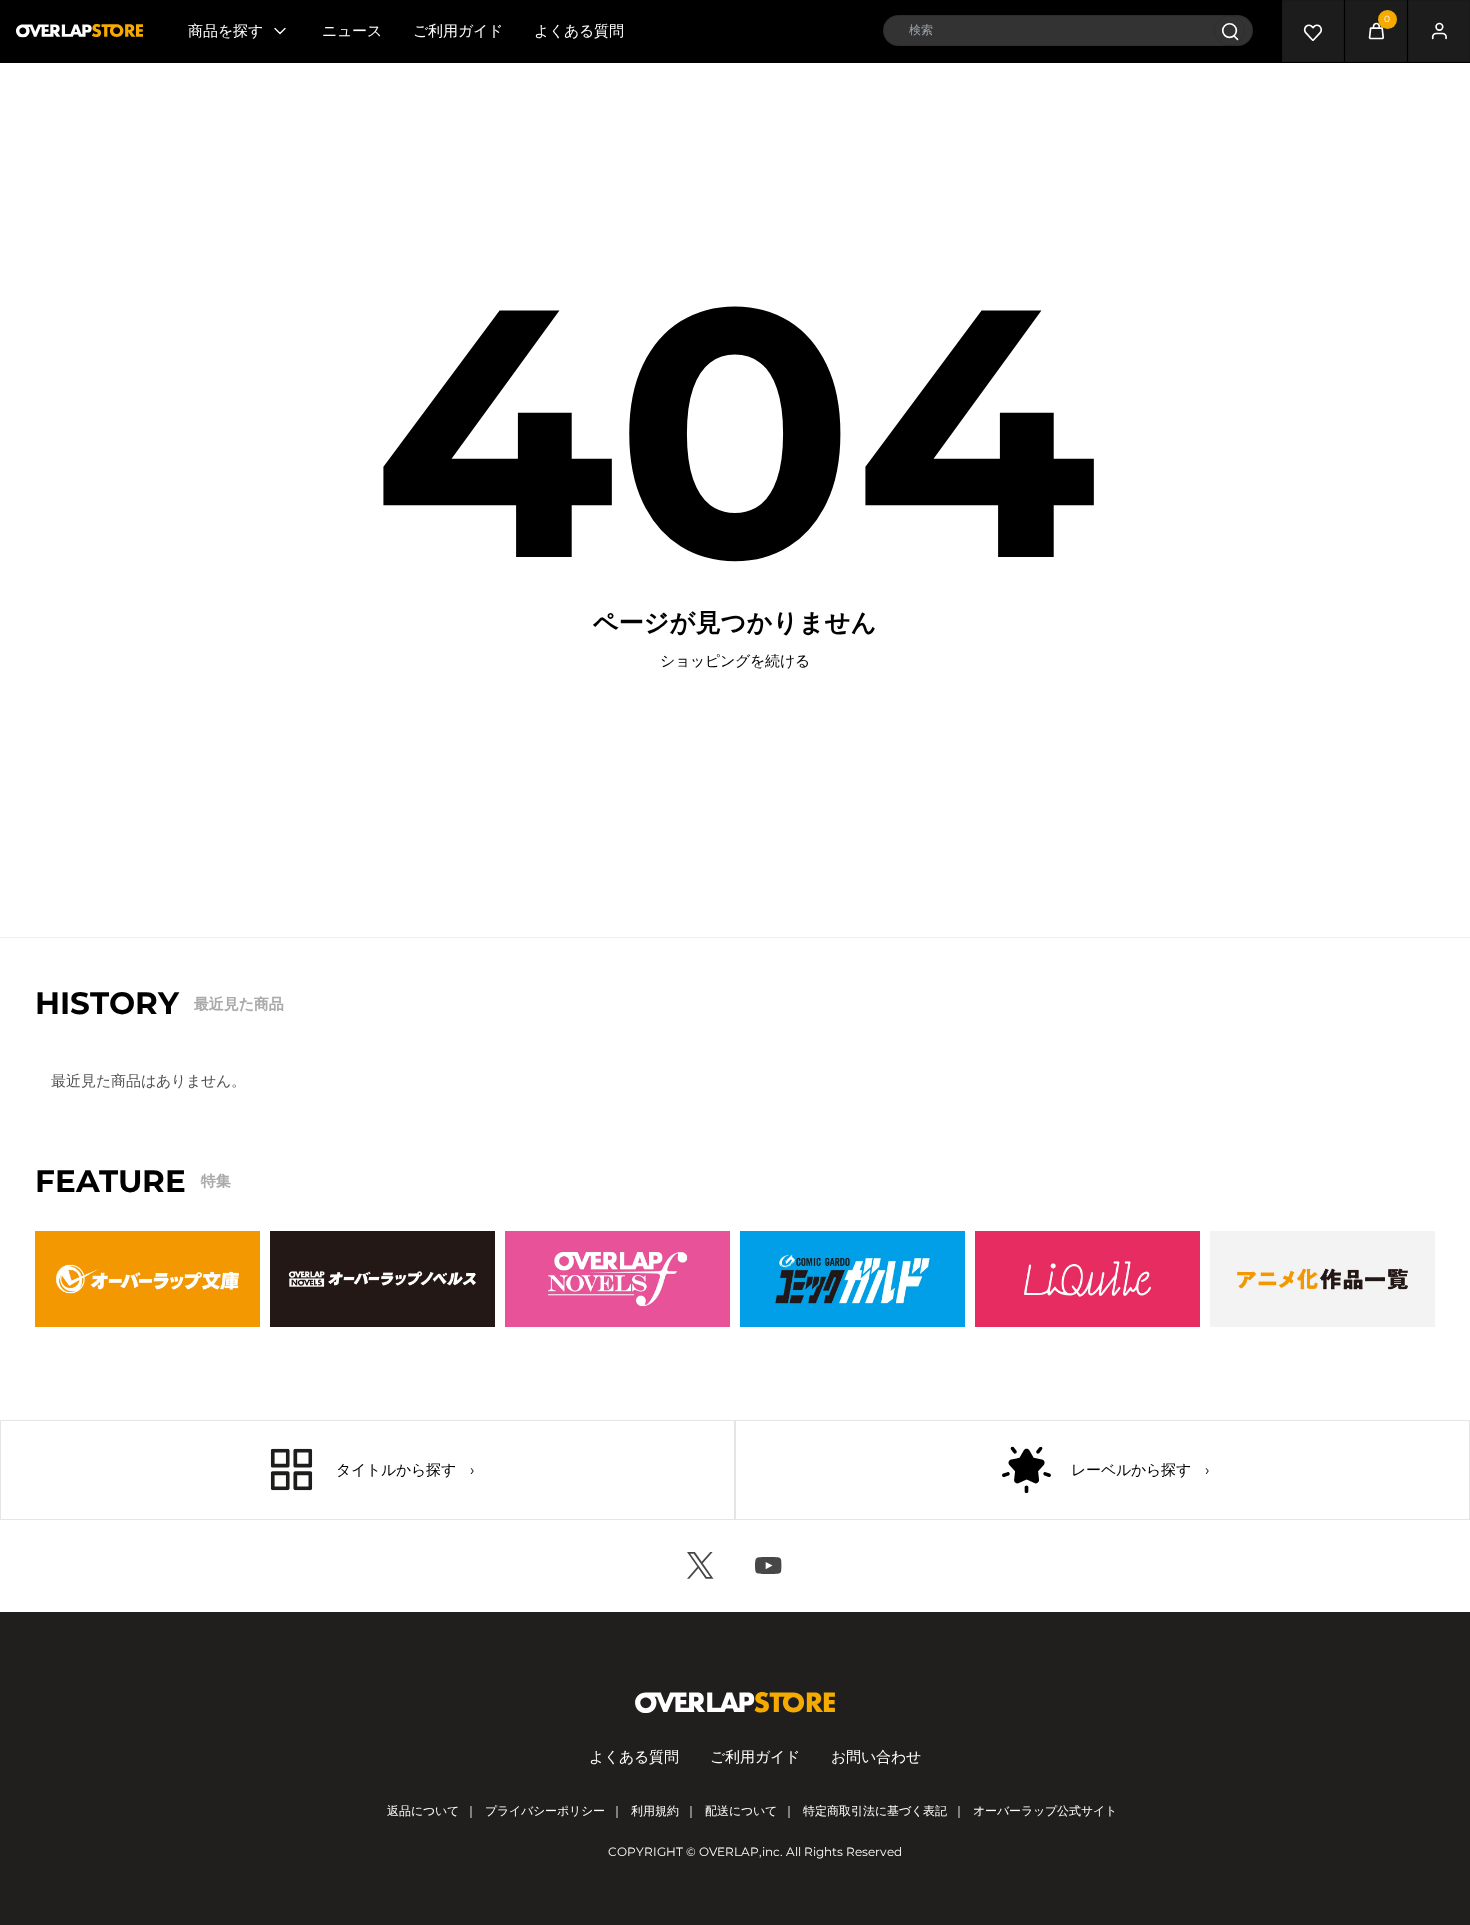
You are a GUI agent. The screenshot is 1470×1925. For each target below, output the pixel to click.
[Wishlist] (1313, 31)
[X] (701, 1566)
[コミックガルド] (852, 1279)
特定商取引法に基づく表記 (875, 1810)
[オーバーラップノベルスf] (617, 1279)
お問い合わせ (876, 1756)
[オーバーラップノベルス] (382, 1279)
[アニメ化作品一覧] (1322, 1279)
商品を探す (225, 30)
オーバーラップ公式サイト (1045, 1810)
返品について (423, 1810)
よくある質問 (579, 30)
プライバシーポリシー (545, 1810)
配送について (741, 1810)
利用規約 (655, 1810)
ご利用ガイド (458, 30)
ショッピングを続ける (735, 660)
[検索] (1229, 30)
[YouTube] (769, 1566)
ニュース (352, 30)
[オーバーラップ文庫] (147, 1279)
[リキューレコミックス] (1087, 1279)
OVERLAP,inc (739, 1851)
